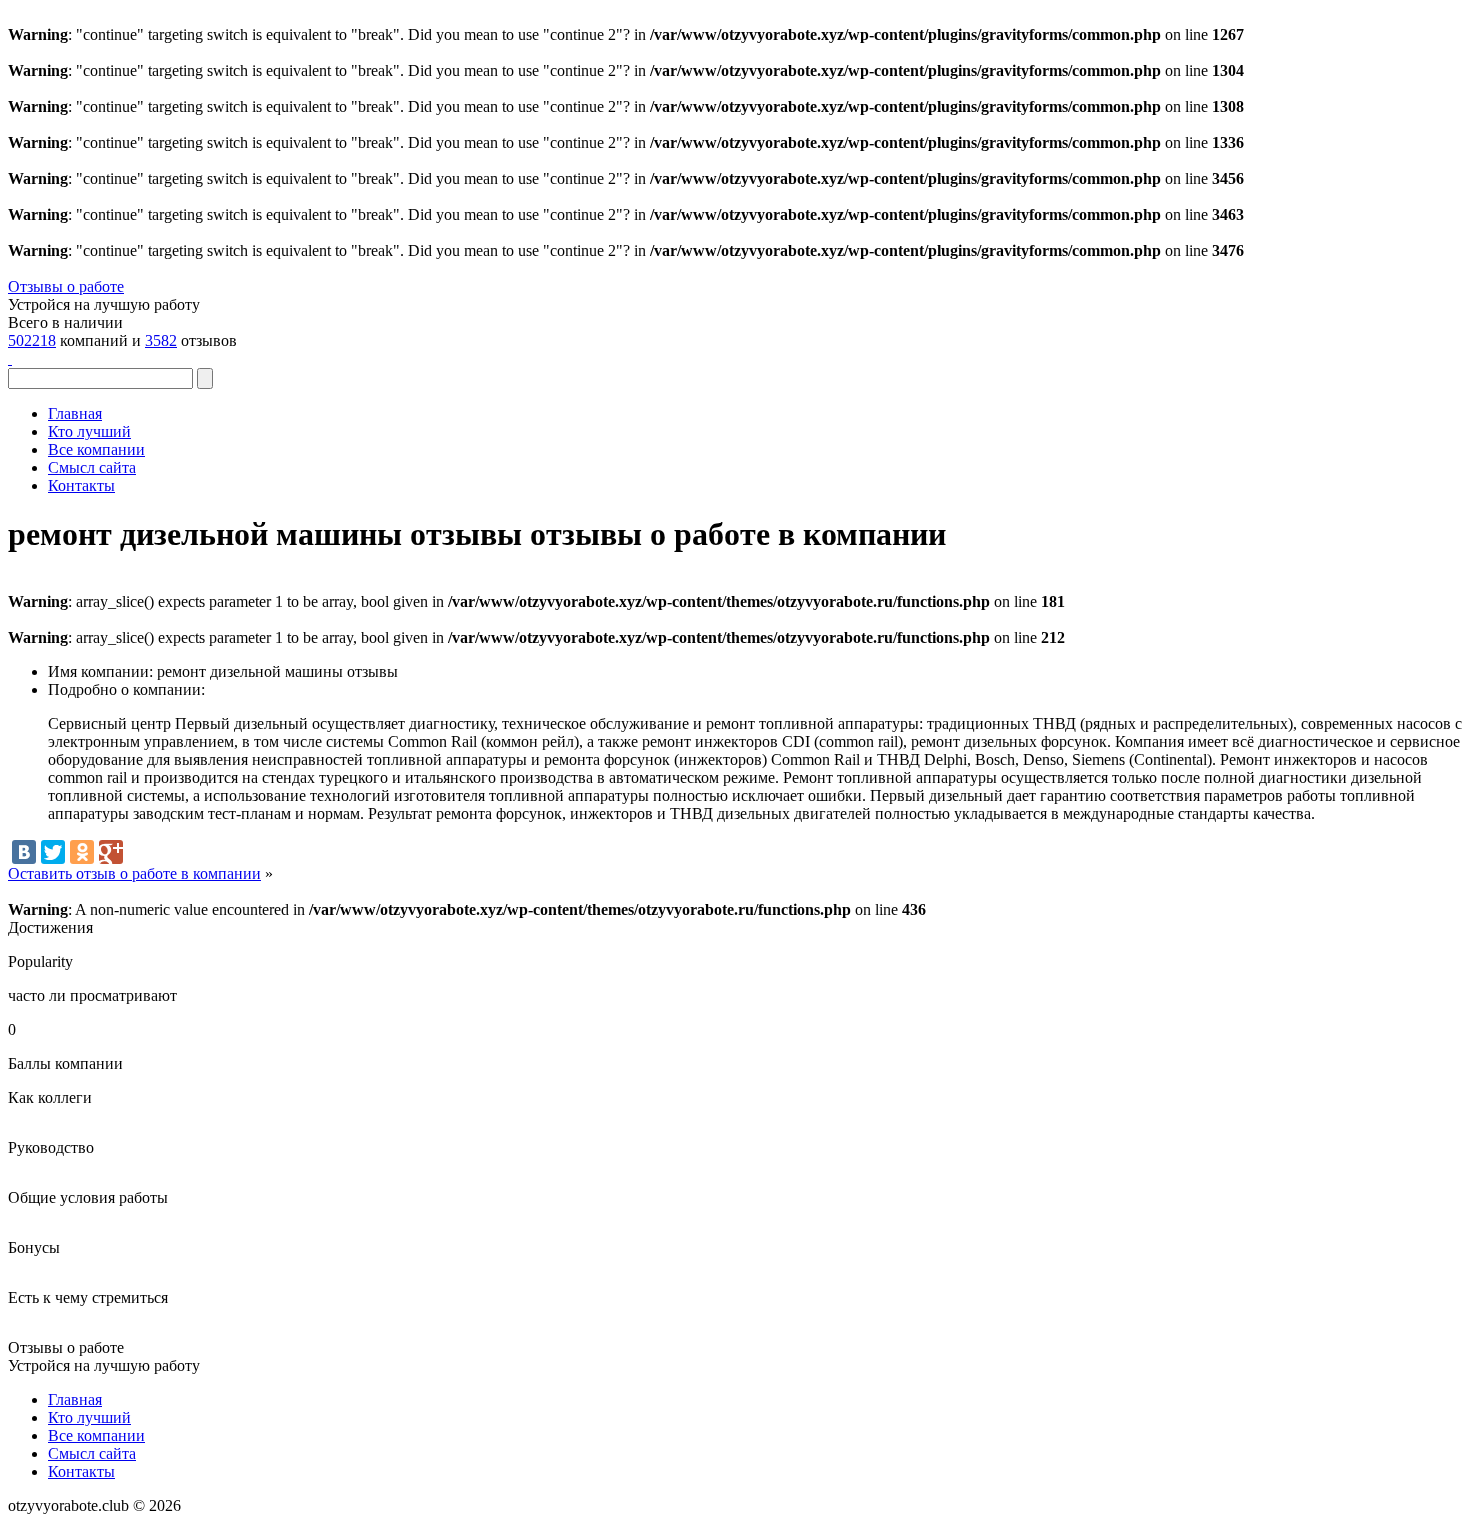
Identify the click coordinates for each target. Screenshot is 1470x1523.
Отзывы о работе (66, 286)
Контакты (81, 485)
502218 (32, 340)
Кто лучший (89, 431)
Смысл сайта (92, 467)
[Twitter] (53, 852)
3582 (161, 340)
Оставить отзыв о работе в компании (134, 873)
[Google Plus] (111, 852)
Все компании (96, 449)
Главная (75, 413)
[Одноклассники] (82, 852)
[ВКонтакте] (24, 852)
